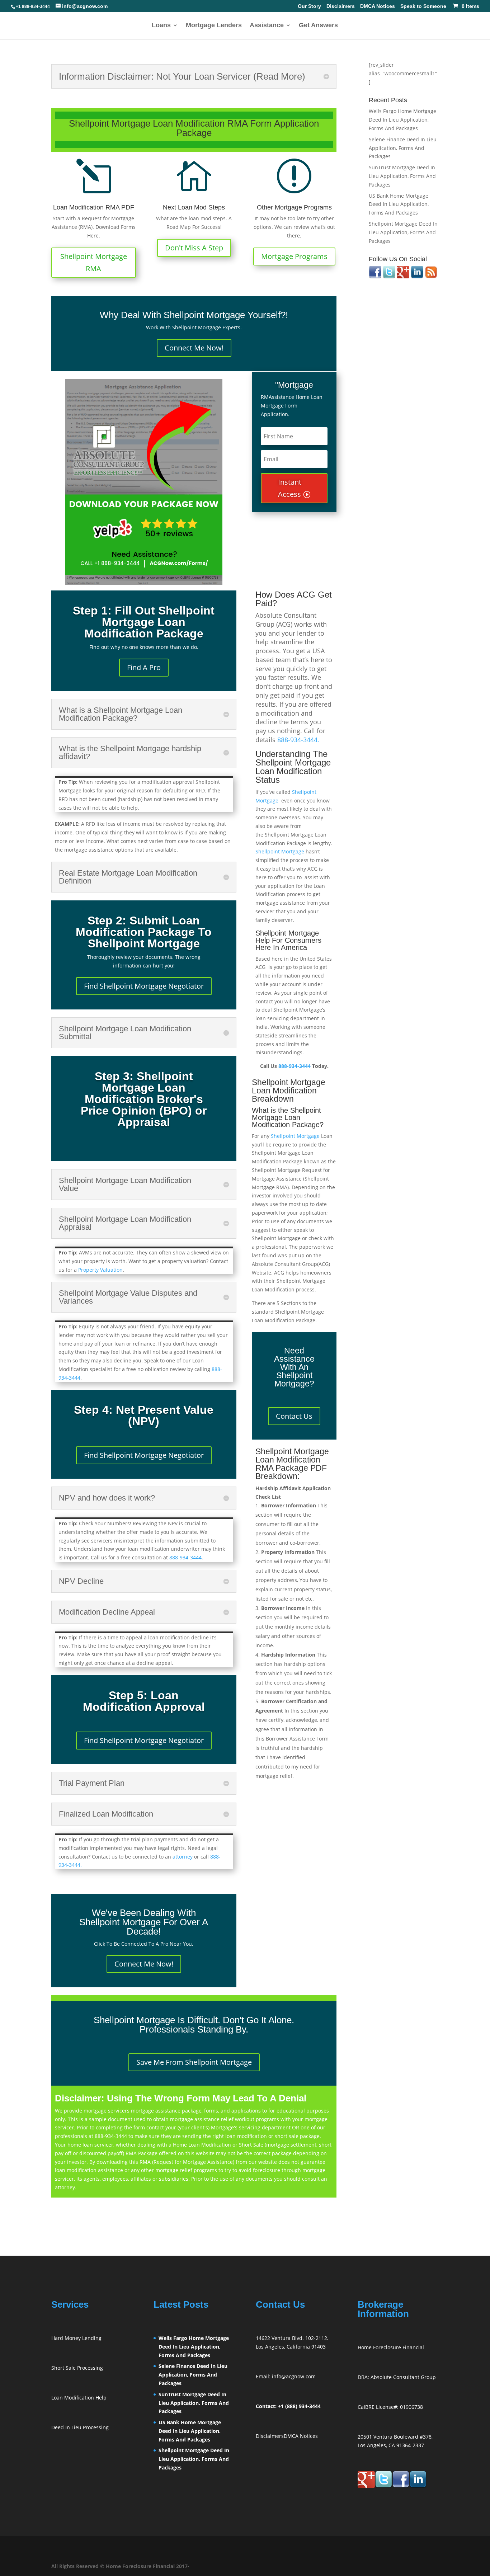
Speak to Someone (423, 6)
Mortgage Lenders (214, 26)
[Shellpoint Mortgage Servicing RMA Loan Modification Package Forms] (144, 482)
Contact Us (294, 1416)
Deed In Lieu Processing (80, 2427)
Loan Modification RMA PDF (94, 207)
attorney (183, 1857)
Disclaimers (341, 6)
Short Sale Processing (77, 2368)
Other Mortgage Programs (294, 207)
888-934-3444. (298, 740)
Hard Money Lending (76, 2338)
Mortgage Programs (294, 256)
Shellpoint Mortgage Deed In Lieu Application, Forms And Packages (403, 232)
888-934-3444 (185, 1557)
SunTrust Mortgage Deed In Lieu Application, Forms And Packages (402, 176)
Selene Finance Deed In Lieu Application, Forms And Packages (403, 148)
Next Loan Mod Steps (194, 207)
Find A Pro (144, 667)
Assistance (267, 26)
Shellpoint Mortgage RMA (94, 262)
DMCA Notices (378, 6)
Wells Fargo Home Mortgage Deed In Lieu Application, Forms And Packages (402, 120)
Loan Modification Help (79, 2398)
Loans (161, 26)
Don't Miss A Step (194, 248)
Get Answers (318, 26)
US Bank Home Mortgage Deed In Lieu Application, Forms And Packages (399, 204)
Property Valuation (100, 1270)
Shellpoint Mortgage (280, 851)
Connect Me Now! (194, 348)
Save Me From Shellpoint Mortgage (194, 2062)
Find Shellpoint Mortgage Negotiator (144, 986)
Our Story (309, 6)
